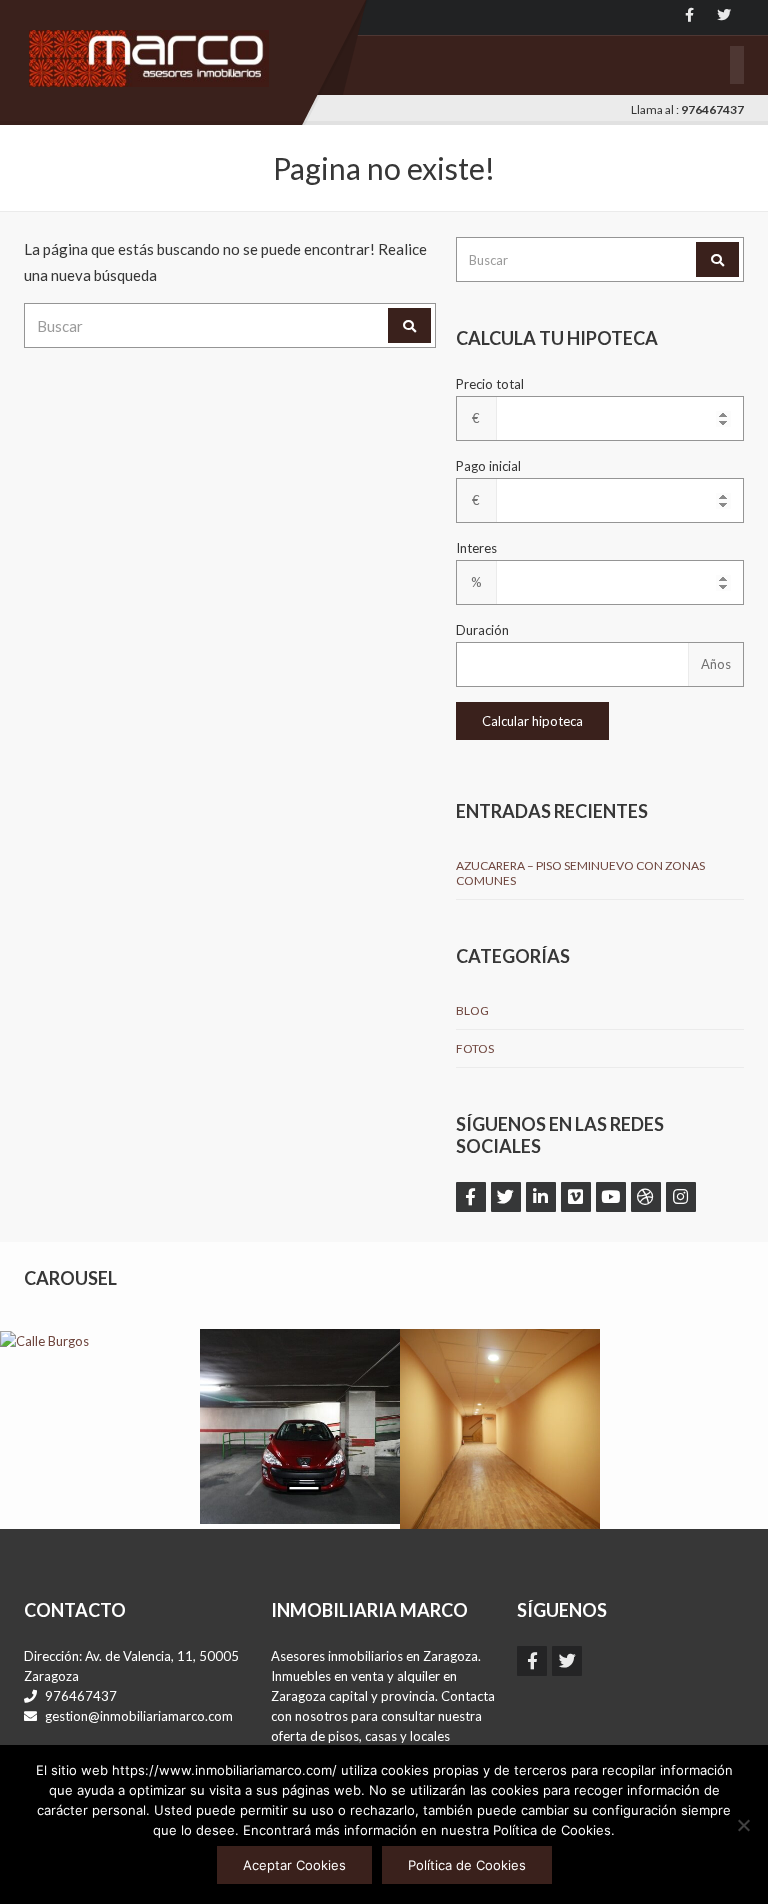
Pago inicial (488, 466)
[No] (743, 1825)
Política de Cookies (467, 1865)
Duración (482, 630)
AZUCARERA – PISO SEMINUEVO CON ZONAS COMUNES (580, 873)
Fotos (475, 1048)
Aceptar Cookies (294, 1865)
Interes (476, 548)
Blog (472, 1010)
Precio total (490, 384)
